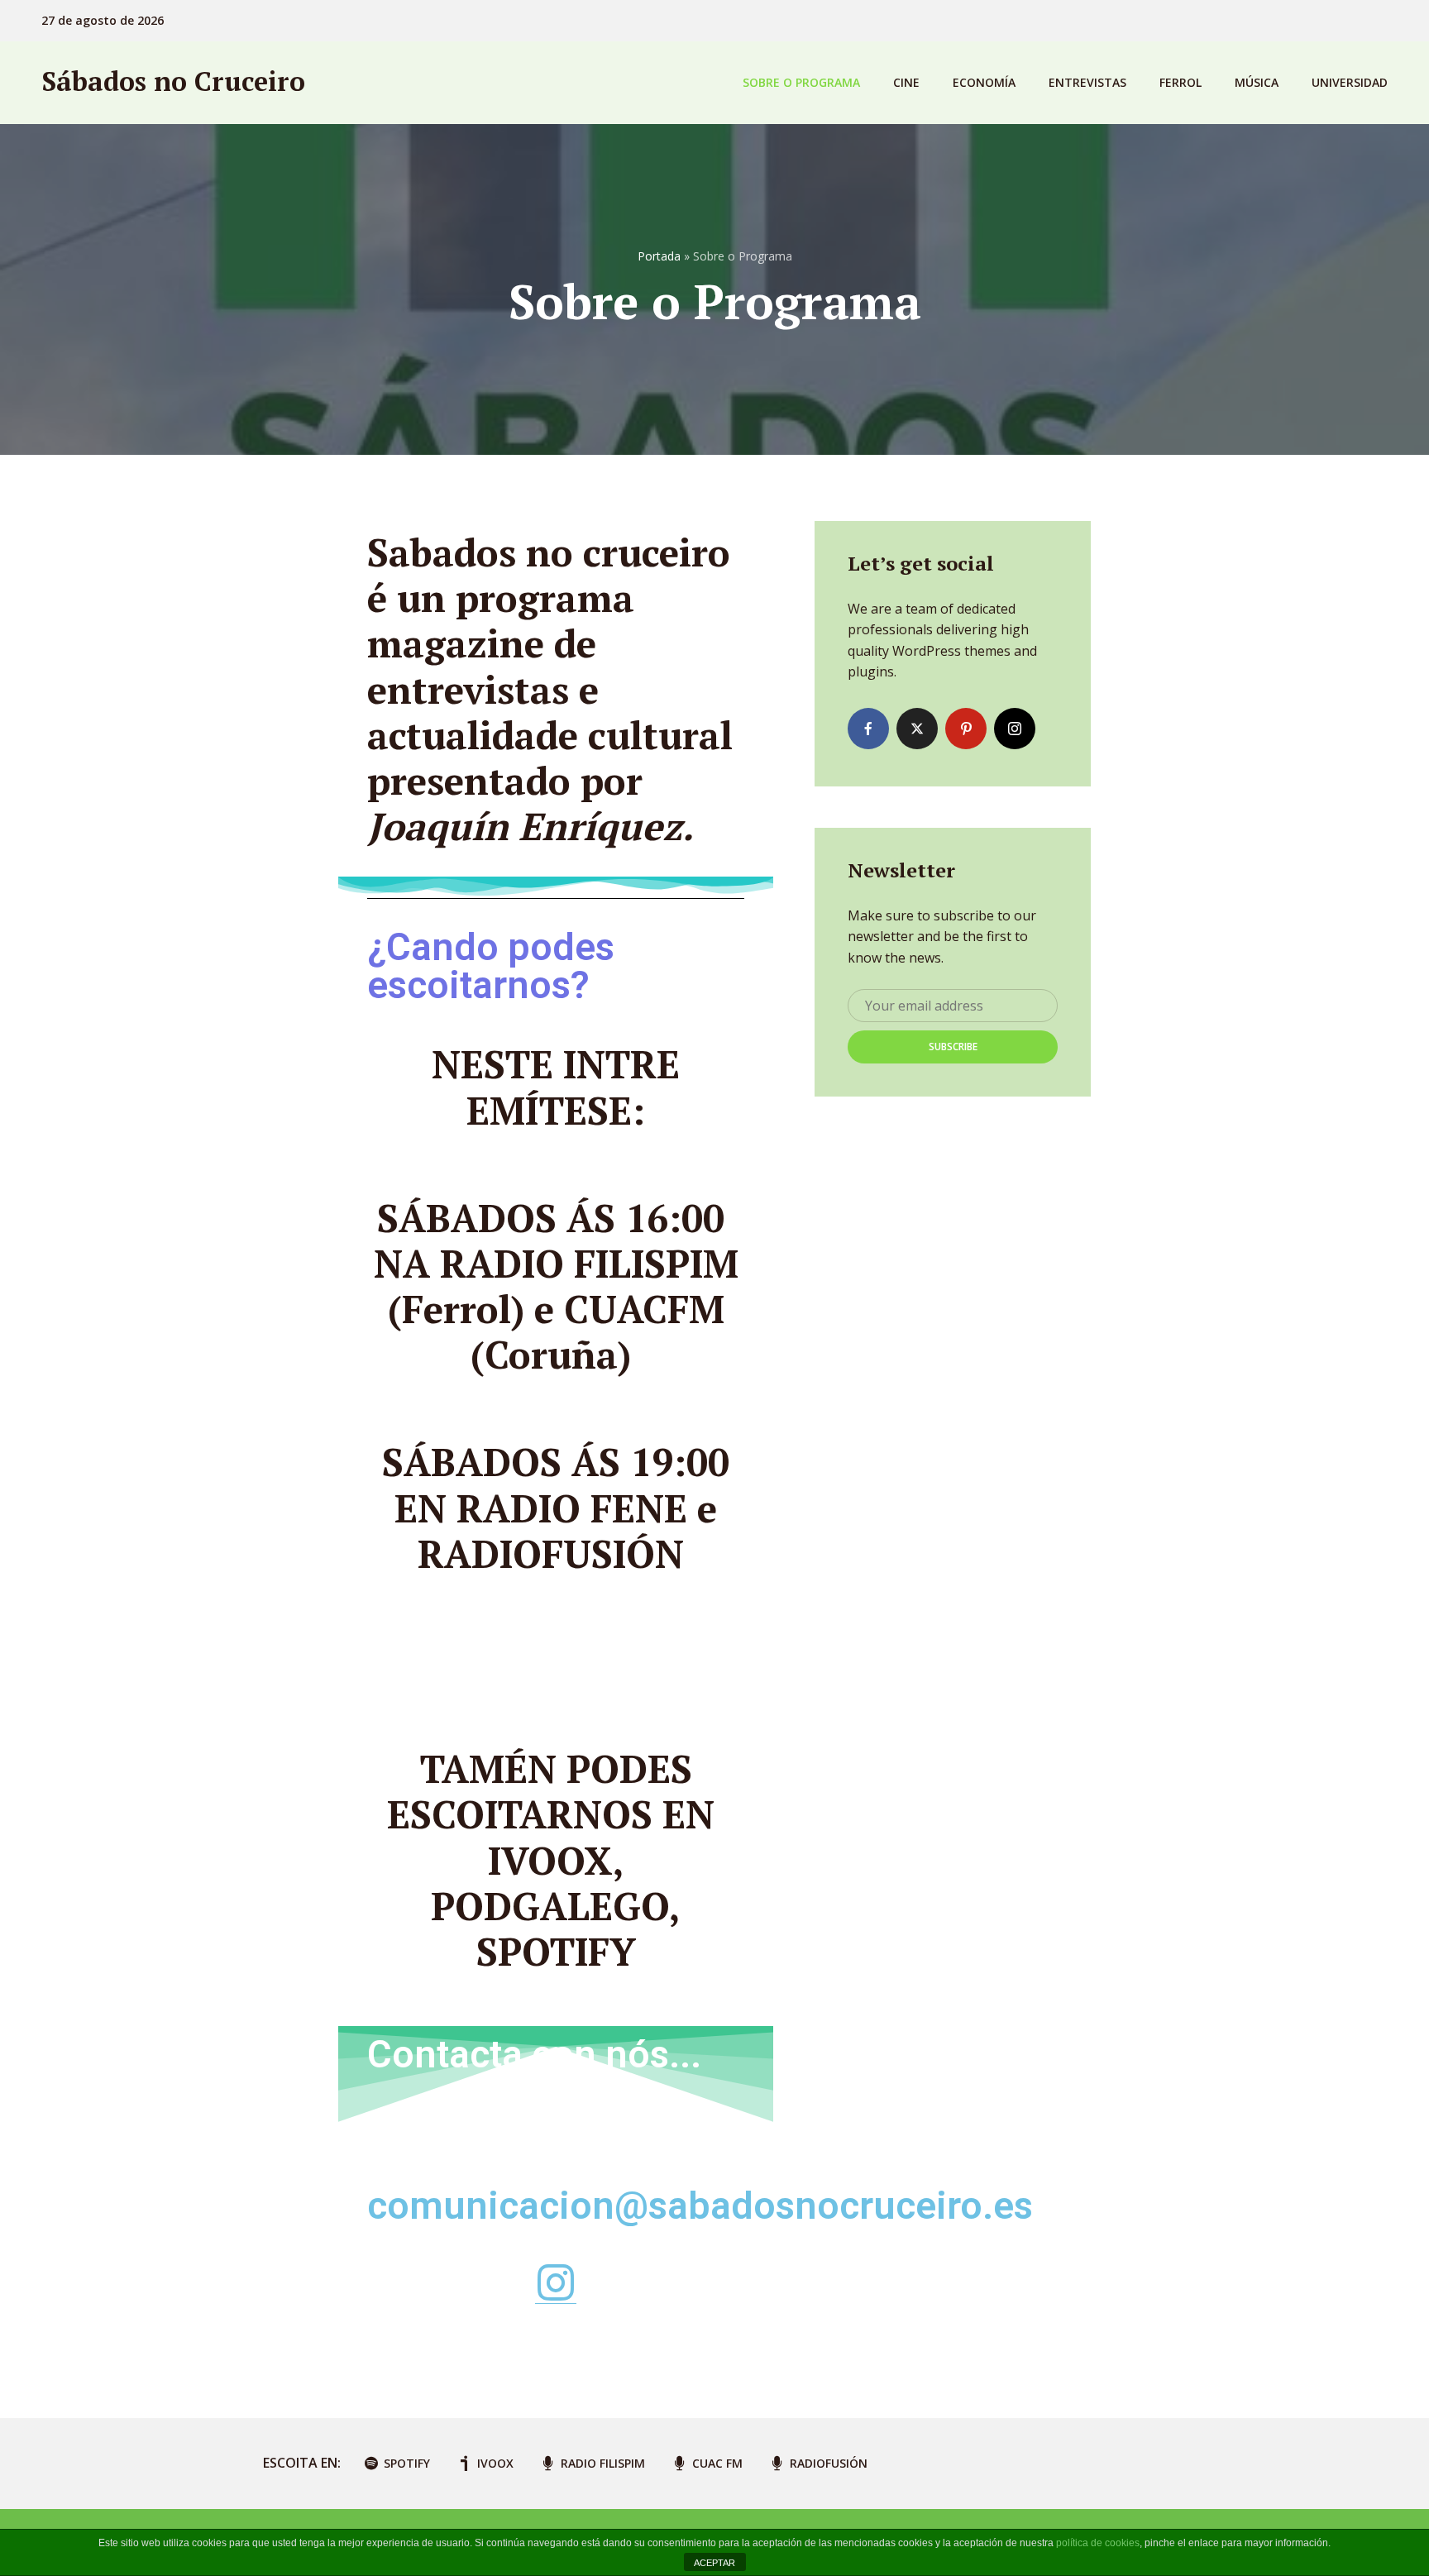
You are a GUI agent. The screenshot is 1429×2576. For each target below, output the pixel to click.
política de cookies (1098, 2543)
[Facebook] (868, 729)
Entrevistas (1087, 82)
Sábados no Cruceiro (173, 81)
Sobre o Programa (801, 82)
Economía (984, 82)
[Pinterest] (966, 729)
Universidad (1350, 82)
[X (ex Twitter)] (917, 729)
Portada (659, 256)
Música (1257, 82)
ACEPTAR (714, 2563)
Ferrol (1180, 82)
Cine (906, 82)
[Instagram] (1015, 729)
